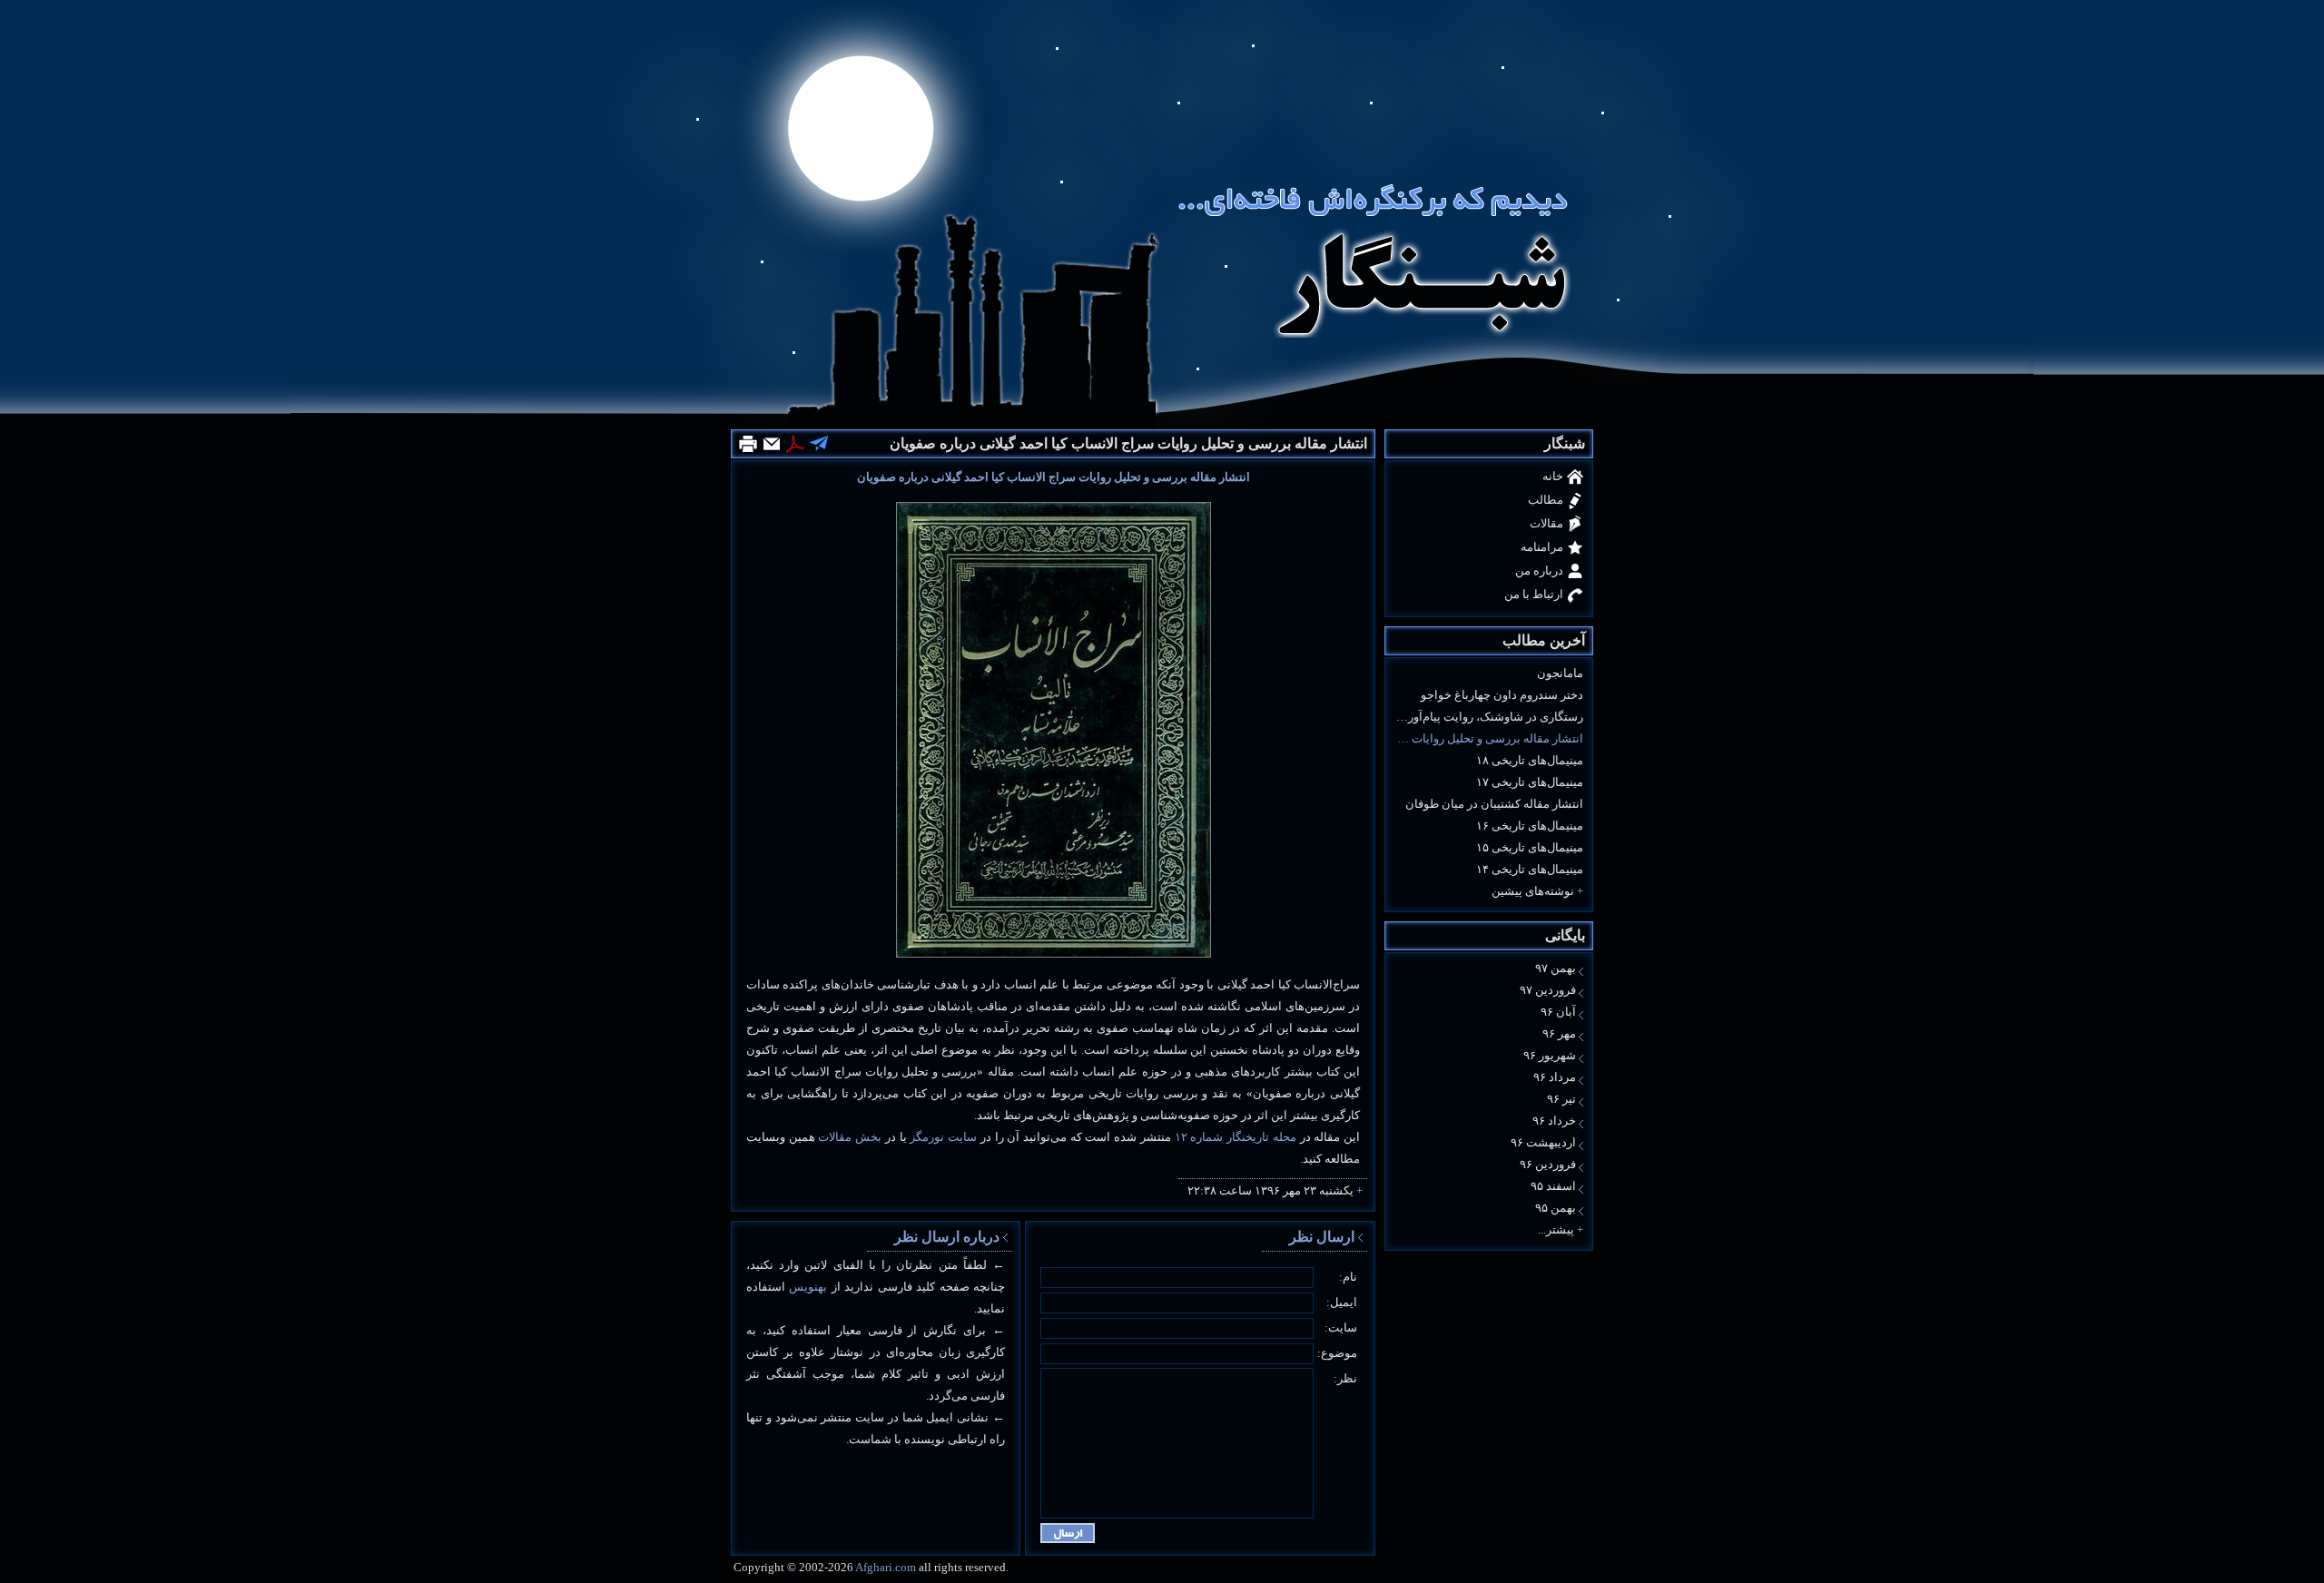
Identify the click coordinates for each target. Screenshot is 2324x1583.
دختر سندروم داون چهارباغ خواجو (1502, 695)
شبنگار (1565, 443)
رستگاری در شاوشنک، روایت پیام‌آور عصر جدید (1489, 717)
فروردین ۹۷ (1548, 990)
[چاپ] (748, 444)
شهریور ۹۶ (1550, 1055)
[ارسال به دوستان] (772, 444)
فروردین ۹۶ (1548, 1164)
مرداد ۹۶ (1555, 1077)
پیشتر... (1556, 1229)
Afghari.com (886, 1567)
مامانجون (1560, 673)
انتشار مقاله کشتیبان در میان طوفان (1494, 804)
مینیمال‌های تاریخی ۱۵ (1530, 847)
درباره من (1539, 570)
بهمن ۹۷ (1556, 968)
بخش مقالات (850, 1137)
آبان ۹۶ (1558, 1012)
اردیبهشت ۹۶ (1543, 1142)
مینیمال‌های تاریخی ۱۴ (1530, 869)
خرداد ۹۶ (1554, 1121)
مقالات (1546, 523)
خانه (1553, 476)
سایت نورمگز (943, 1137)
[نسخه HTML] (819, 442)
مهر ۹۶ (1559, 1033)
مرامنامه (1542, 547)
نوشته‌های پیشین (1533, 891)
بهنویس (808, 1287)
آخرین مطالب (1544, 640)
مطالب (1546, 500)
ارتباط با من (1534, 594)
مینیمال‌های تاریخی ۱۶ (1530, 826)
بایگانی (1565, 935)
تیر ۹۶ (1561, 1099)
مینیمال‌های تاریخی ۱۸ (1530, 760)
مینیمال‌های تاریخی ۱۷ (1530, 782)
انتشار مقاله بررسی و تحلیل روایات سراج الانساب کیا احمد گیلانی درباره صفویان (1489, 738)
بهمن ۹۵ (1556, 1208)
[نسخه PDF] (795, 444)
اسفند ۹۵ (1553, 1186)
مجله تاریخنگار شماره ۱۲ (1236, 1137)
